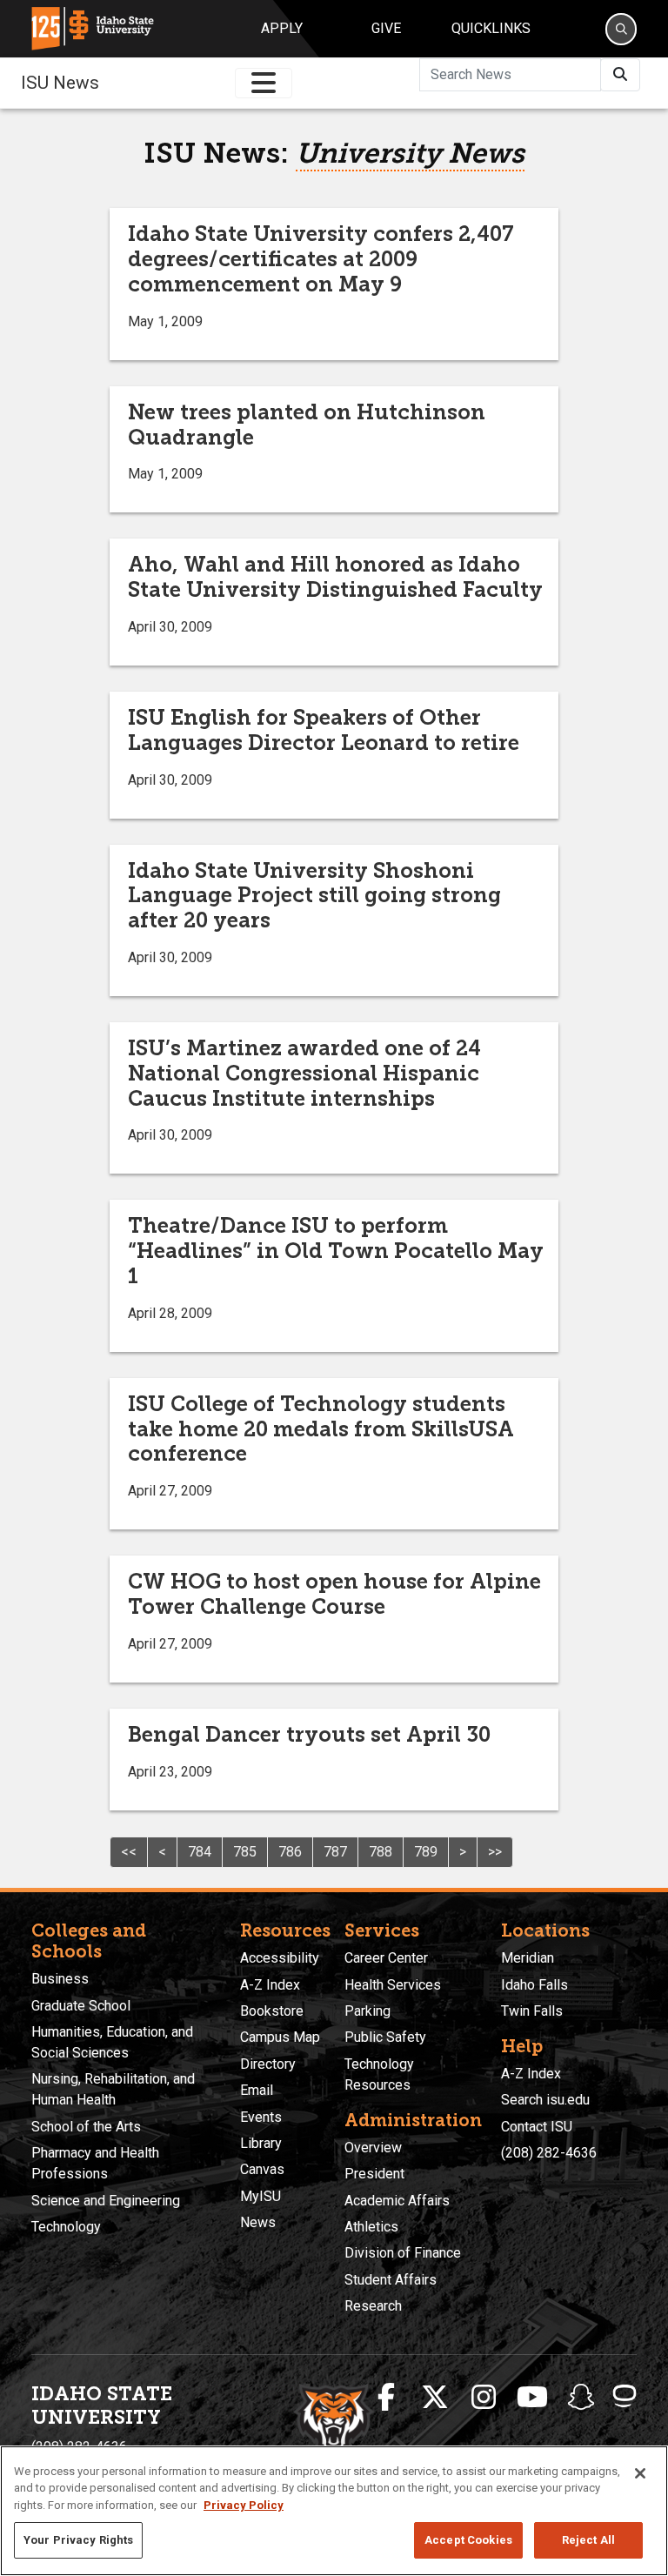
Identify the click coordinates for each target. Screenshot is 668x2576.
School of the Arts (86, 2127)
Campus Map (280, 2037)
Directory (268, 2064)
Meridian (528, 1958)
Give (386, 28)
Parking (367, 2011)
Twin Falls (532, 2011)
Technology (66, 2227)
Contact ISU (537, 2127)
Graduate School (81, 2006)
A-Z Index (270, 1985)
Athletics (371, 2227)
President (374, 2174)
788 (381, 1852)
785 (245, 1852)
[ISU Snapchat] (581, 2398)
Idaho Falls (534, 1985)
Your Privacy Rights (78, 2540)
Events (261, 2117)
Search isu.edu (545, 2100)
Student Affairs (391, 2280)
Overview (373, 2148)
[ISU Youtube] (532, 2398)
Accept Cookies (468, 2540)
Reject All (588, 2540)
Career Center (386, 1958)
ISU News (60, 83)
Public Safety (385, 2037)
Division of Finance (403, 2253)
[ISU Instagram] (484, 2398)
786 (290, 1852)
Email (257, 2090)
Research (373, 2306)
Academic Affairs (397, 2201)
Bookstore (272, 2011)
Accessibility (280, 1958)
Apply (282, 28)
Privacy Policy (244, 2505)
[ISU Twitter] (435, 2398)
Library (261, 2143)
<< (129, 1852)
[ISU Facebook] (386, 2398)
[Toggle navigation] (264, 83)
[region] (334, 2511)
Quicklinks (491, 28)
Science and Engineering (106, 2201)
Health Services (393, 1985)
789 (426, 1852)
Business (60, 1979)
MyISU (261, 2196)
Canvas (262, 2169)
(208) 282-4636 (549, 2153)
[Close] (640, 2473)
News (258, 2222)
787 (335, 1852)
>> (495, 1852)
